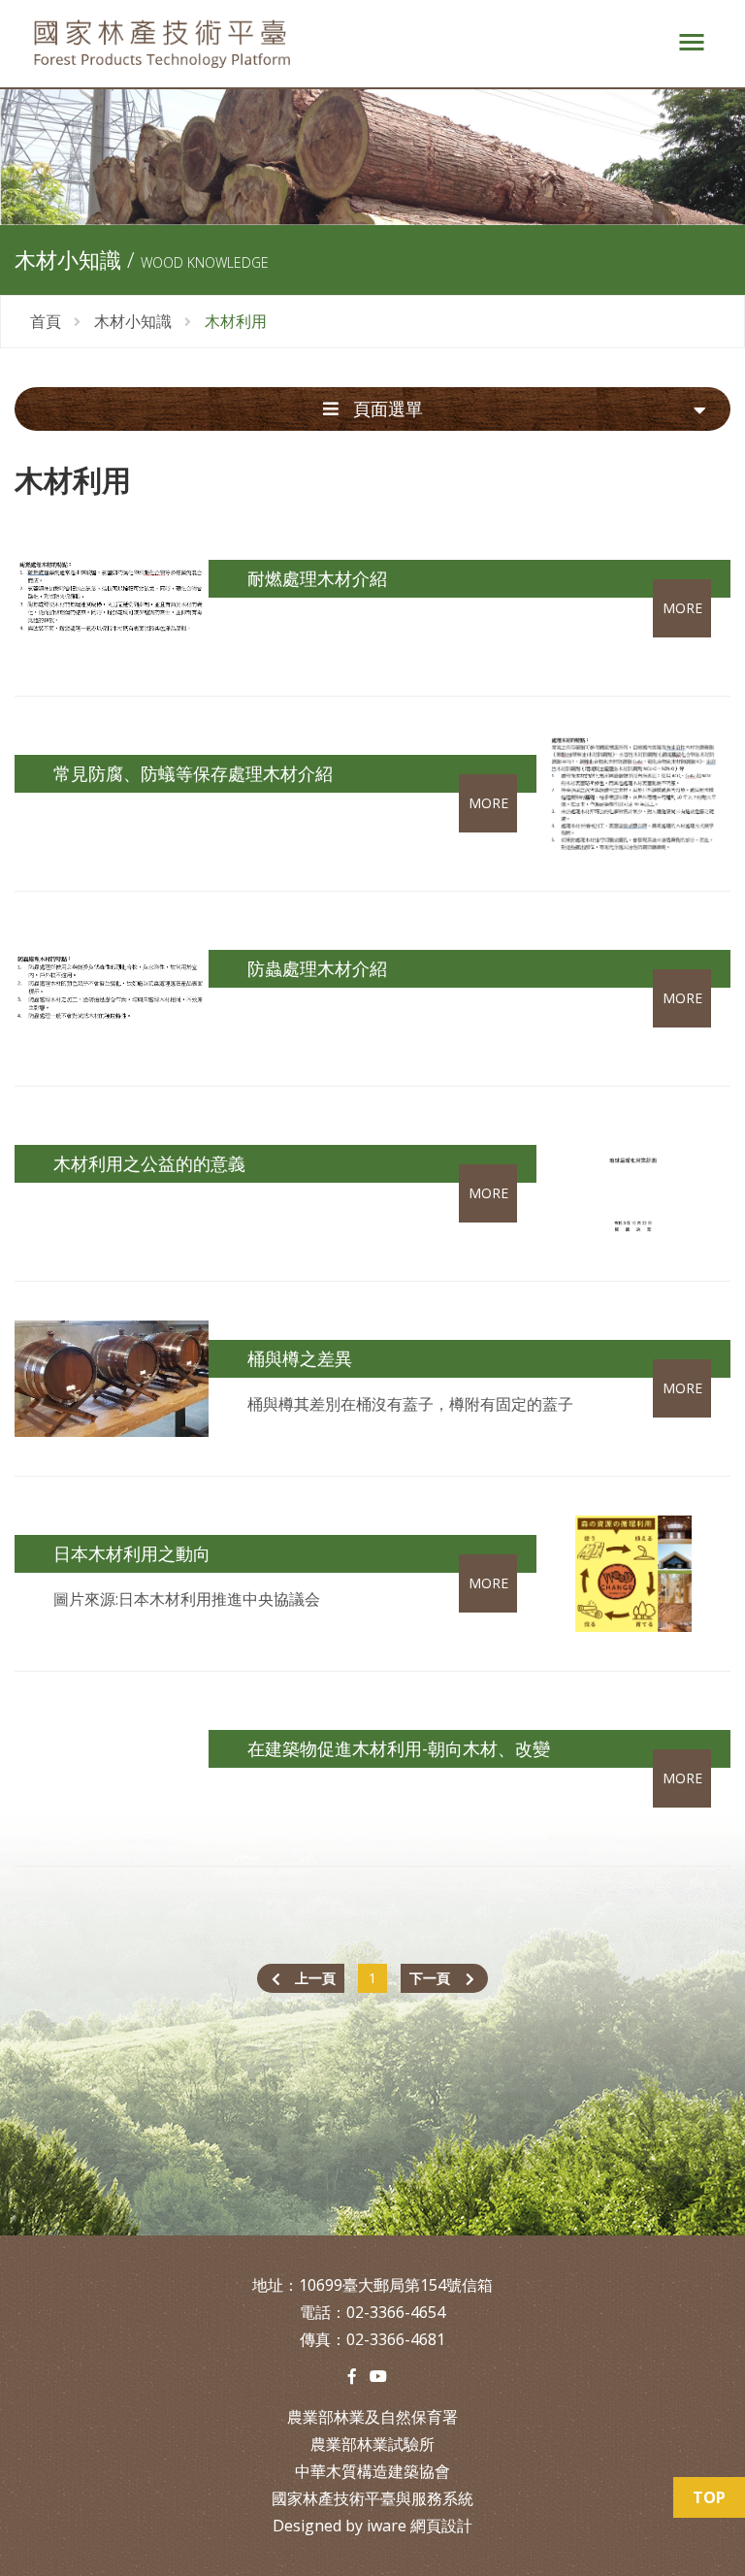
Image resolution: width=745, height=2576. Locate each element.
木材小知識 (133, 321)
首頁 (46, 321)
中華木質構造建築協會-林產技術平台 (334, 44)
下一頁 (430, 1978)
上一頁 (315, 1978)
